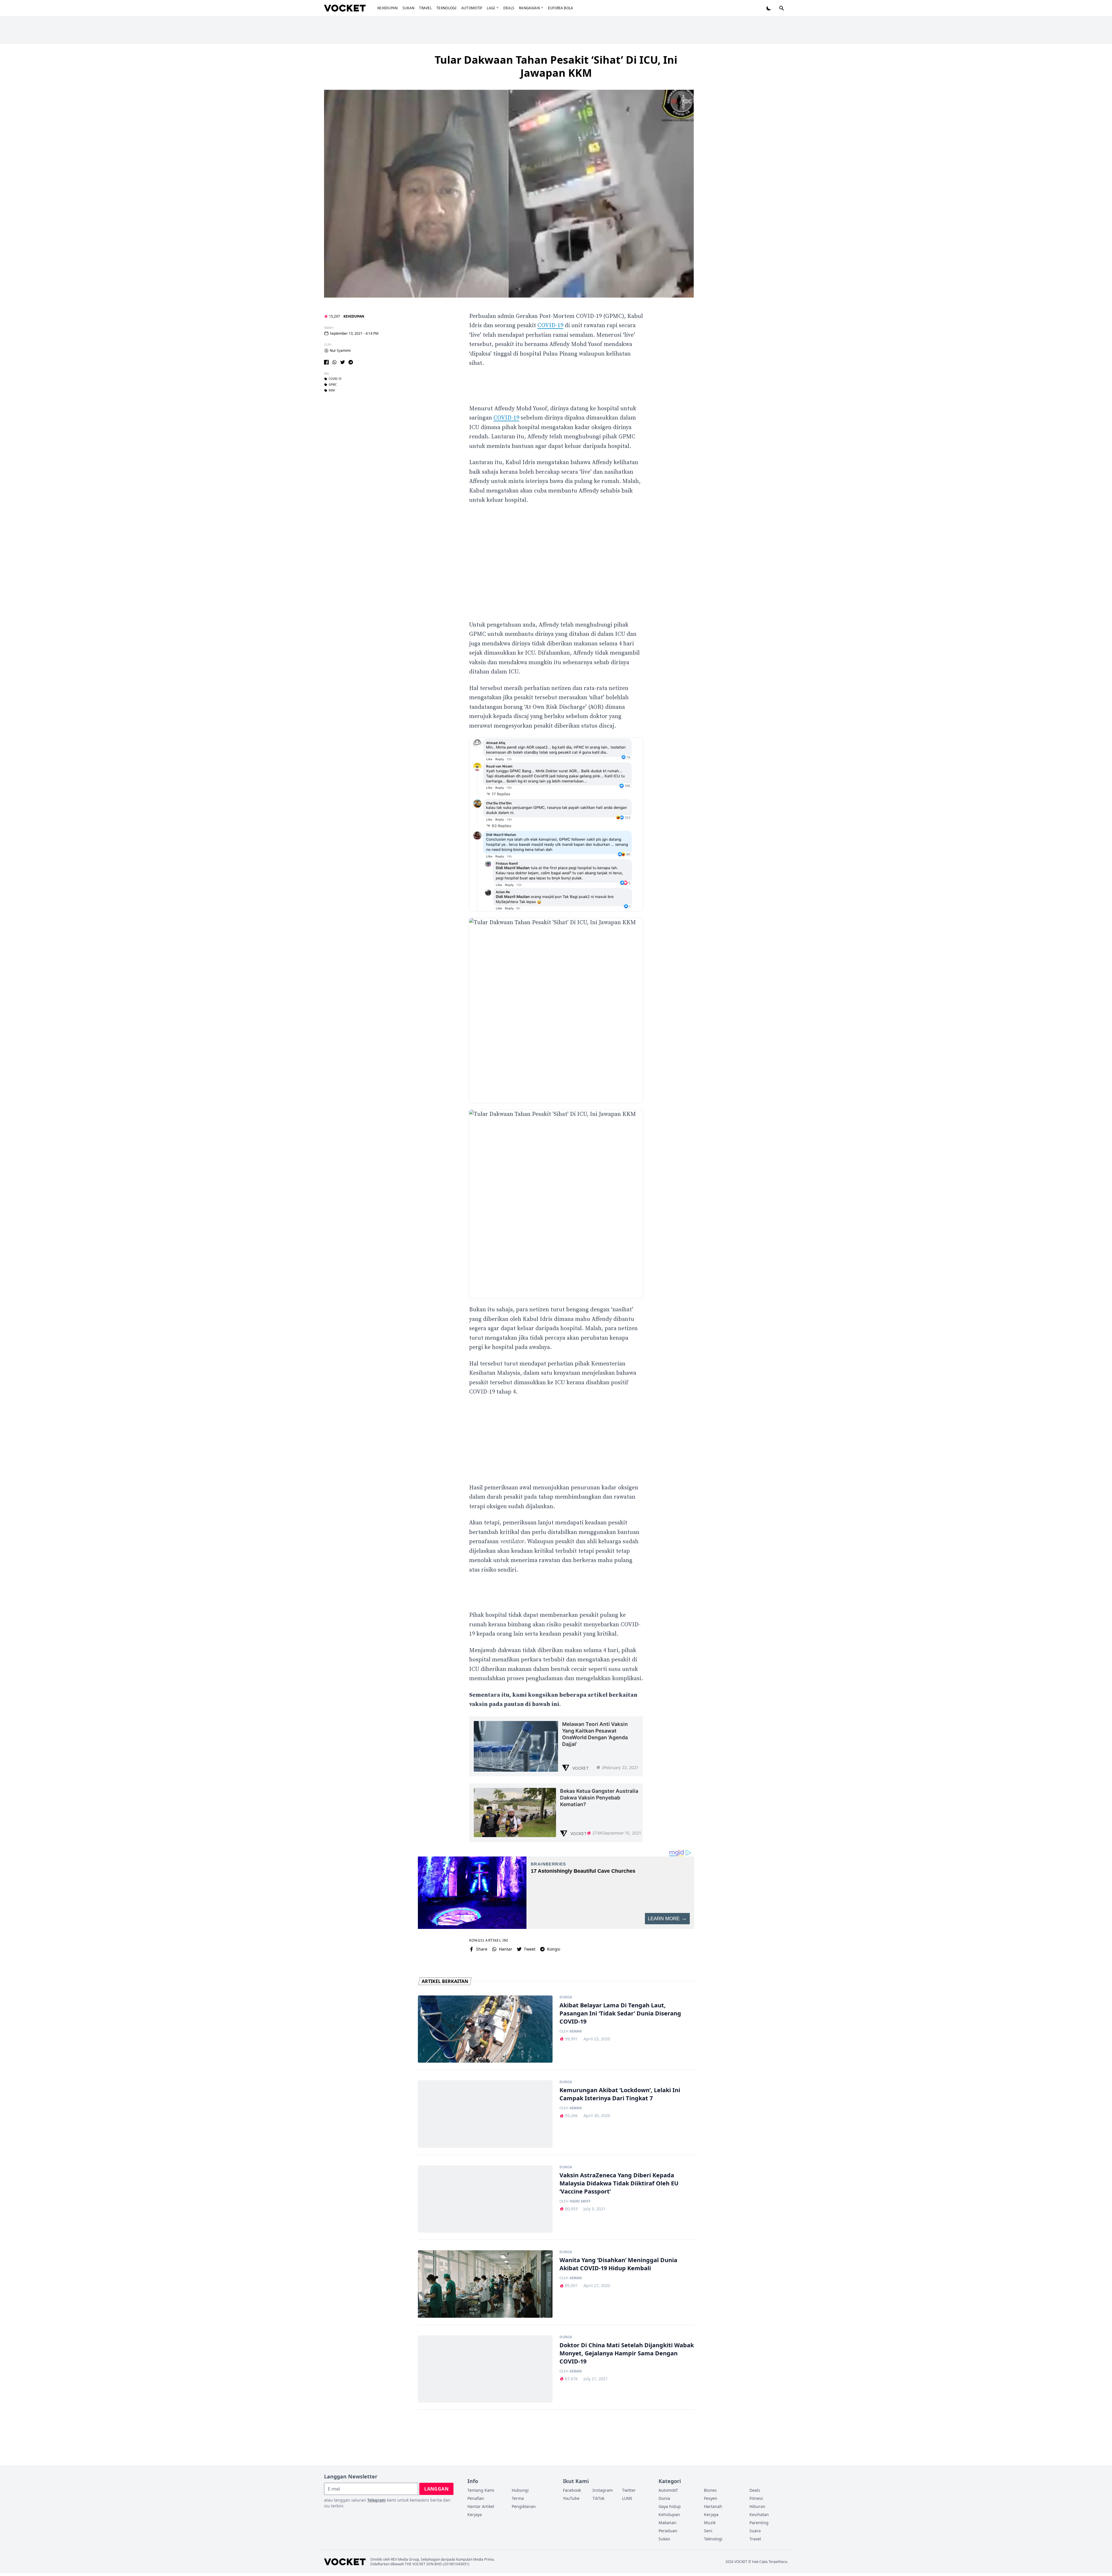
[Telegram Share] (351, 362)
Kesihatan (759, 2514)
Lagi (491, 8)
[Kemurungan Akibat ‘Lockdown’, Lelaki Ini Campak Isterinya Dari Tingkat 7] (485, 2114)
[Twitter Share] (343, 362)
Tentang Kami (481, 2490)
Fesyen (711, 2498)
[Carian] (782, 8)
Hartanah (713, 2506)
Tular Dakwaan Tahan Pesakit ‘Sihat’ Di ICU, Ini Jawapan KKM (556, 66)
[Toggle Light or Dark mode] (769, 8)
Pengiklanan (524, 2506)
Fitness (756, 2498)
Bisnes (710, 2490)
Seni (708, 2531)
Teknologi (447, 8)
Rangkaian (529, 8)
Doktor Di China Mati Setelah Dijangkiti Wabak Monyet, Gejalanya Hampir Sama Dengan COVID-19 (627, 2353)
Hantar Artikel (481, 2506)
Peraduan (668, 2531)
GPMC (333, 385)
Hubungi (520, 2490)
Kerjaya (475, 2514)
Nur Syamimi (340, 351)
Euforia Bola (561, 8)
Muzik (710, 2523)
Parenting (759, 2523)
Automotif (472, 8)
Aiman (576, 2031)
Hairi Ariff (580, 2201)
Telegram (376, 2500)
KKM (332, 391)
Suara (755, 2531)
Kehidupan (388, 8)
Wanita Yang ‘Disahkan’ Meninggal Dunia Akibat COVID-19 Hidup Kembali (618, 2264)
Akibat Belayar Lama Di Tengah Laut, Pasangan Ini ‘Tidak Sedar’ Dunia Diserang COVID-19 (620, 2013)
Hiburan (757, 2506)
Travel (425, 8)
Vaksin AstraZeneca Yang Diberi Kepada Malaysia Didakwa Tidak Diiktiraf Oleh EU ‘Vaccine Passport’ (619, 2183)
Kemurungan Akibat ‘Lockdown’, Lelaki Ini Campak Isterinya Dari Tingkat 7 (620, 2094)
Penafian (476, 2498)
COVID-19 (335, 379)
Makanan (667, 2523)
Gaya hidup (670, 2506)
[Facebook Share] (326, 362)
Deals (509, 8)
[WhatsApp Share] (334, 362)
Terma (518, 2498)
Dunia (566, 1997)
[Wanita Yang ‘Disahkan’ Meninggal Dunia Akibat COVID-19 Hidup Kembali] (485, 2284)
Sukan (409, 8)
